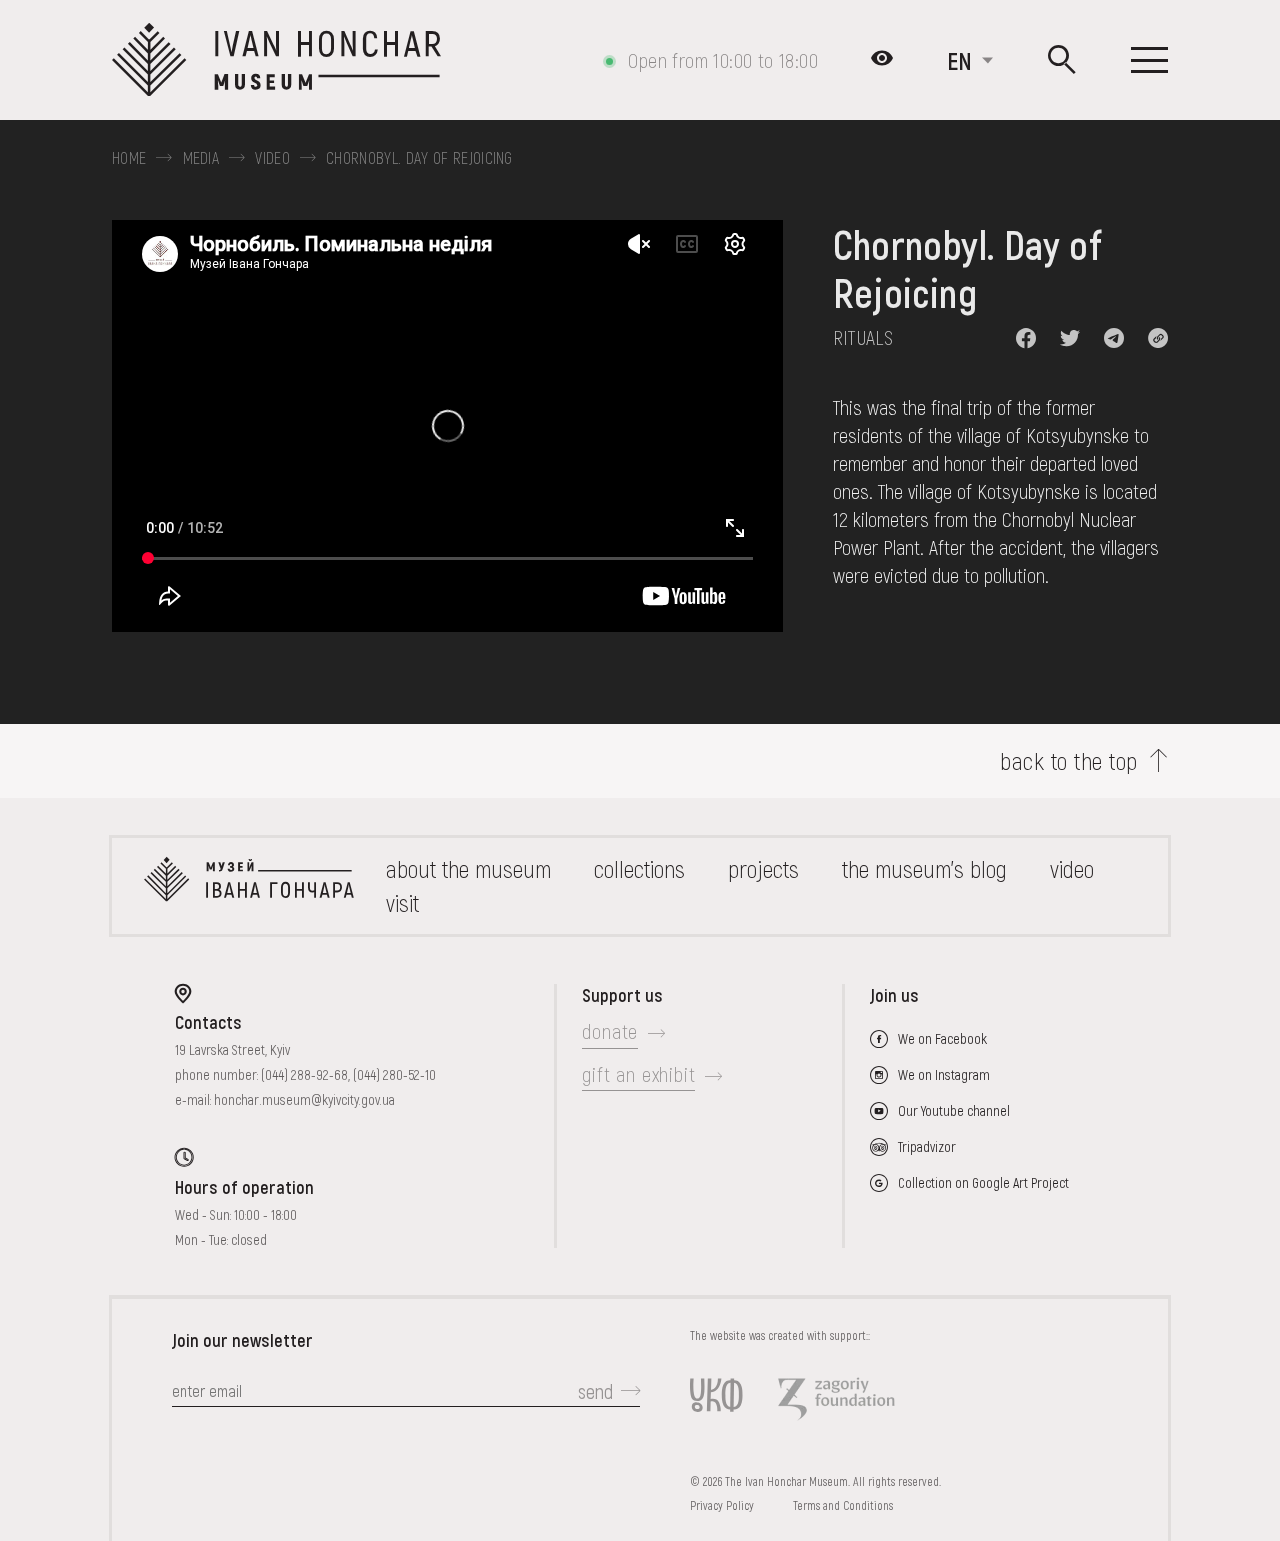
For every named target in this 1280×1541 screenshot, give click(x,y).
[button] (1026, 338)
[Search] (1062, 60)
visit (402, 902)
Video (272, 158)
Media (201, 158)
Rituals (863, 337)
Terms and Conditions (843, 1505)
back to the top (1068, 761)
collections (639, 868)
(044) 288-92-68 (304, 1074)
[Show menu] (1149, 60)
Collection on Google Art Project (983, 1182)
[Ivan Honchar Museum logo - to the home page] (284, 60)
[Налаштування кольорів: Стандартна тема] (882, 60)
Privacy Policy (722, 1505)
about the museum (468, 868)
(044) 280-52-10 (394, 1074)
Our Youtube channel (954, 1110)
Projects (763, 868)
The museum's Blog (924, 868)
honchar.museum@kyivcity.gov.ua (304, 1099)
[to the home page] (249, 886)
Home (129, 158)
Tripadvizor (927, 1146)
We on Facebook (942, 1038)
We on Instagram (944, 1074)
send (595, 1391)
